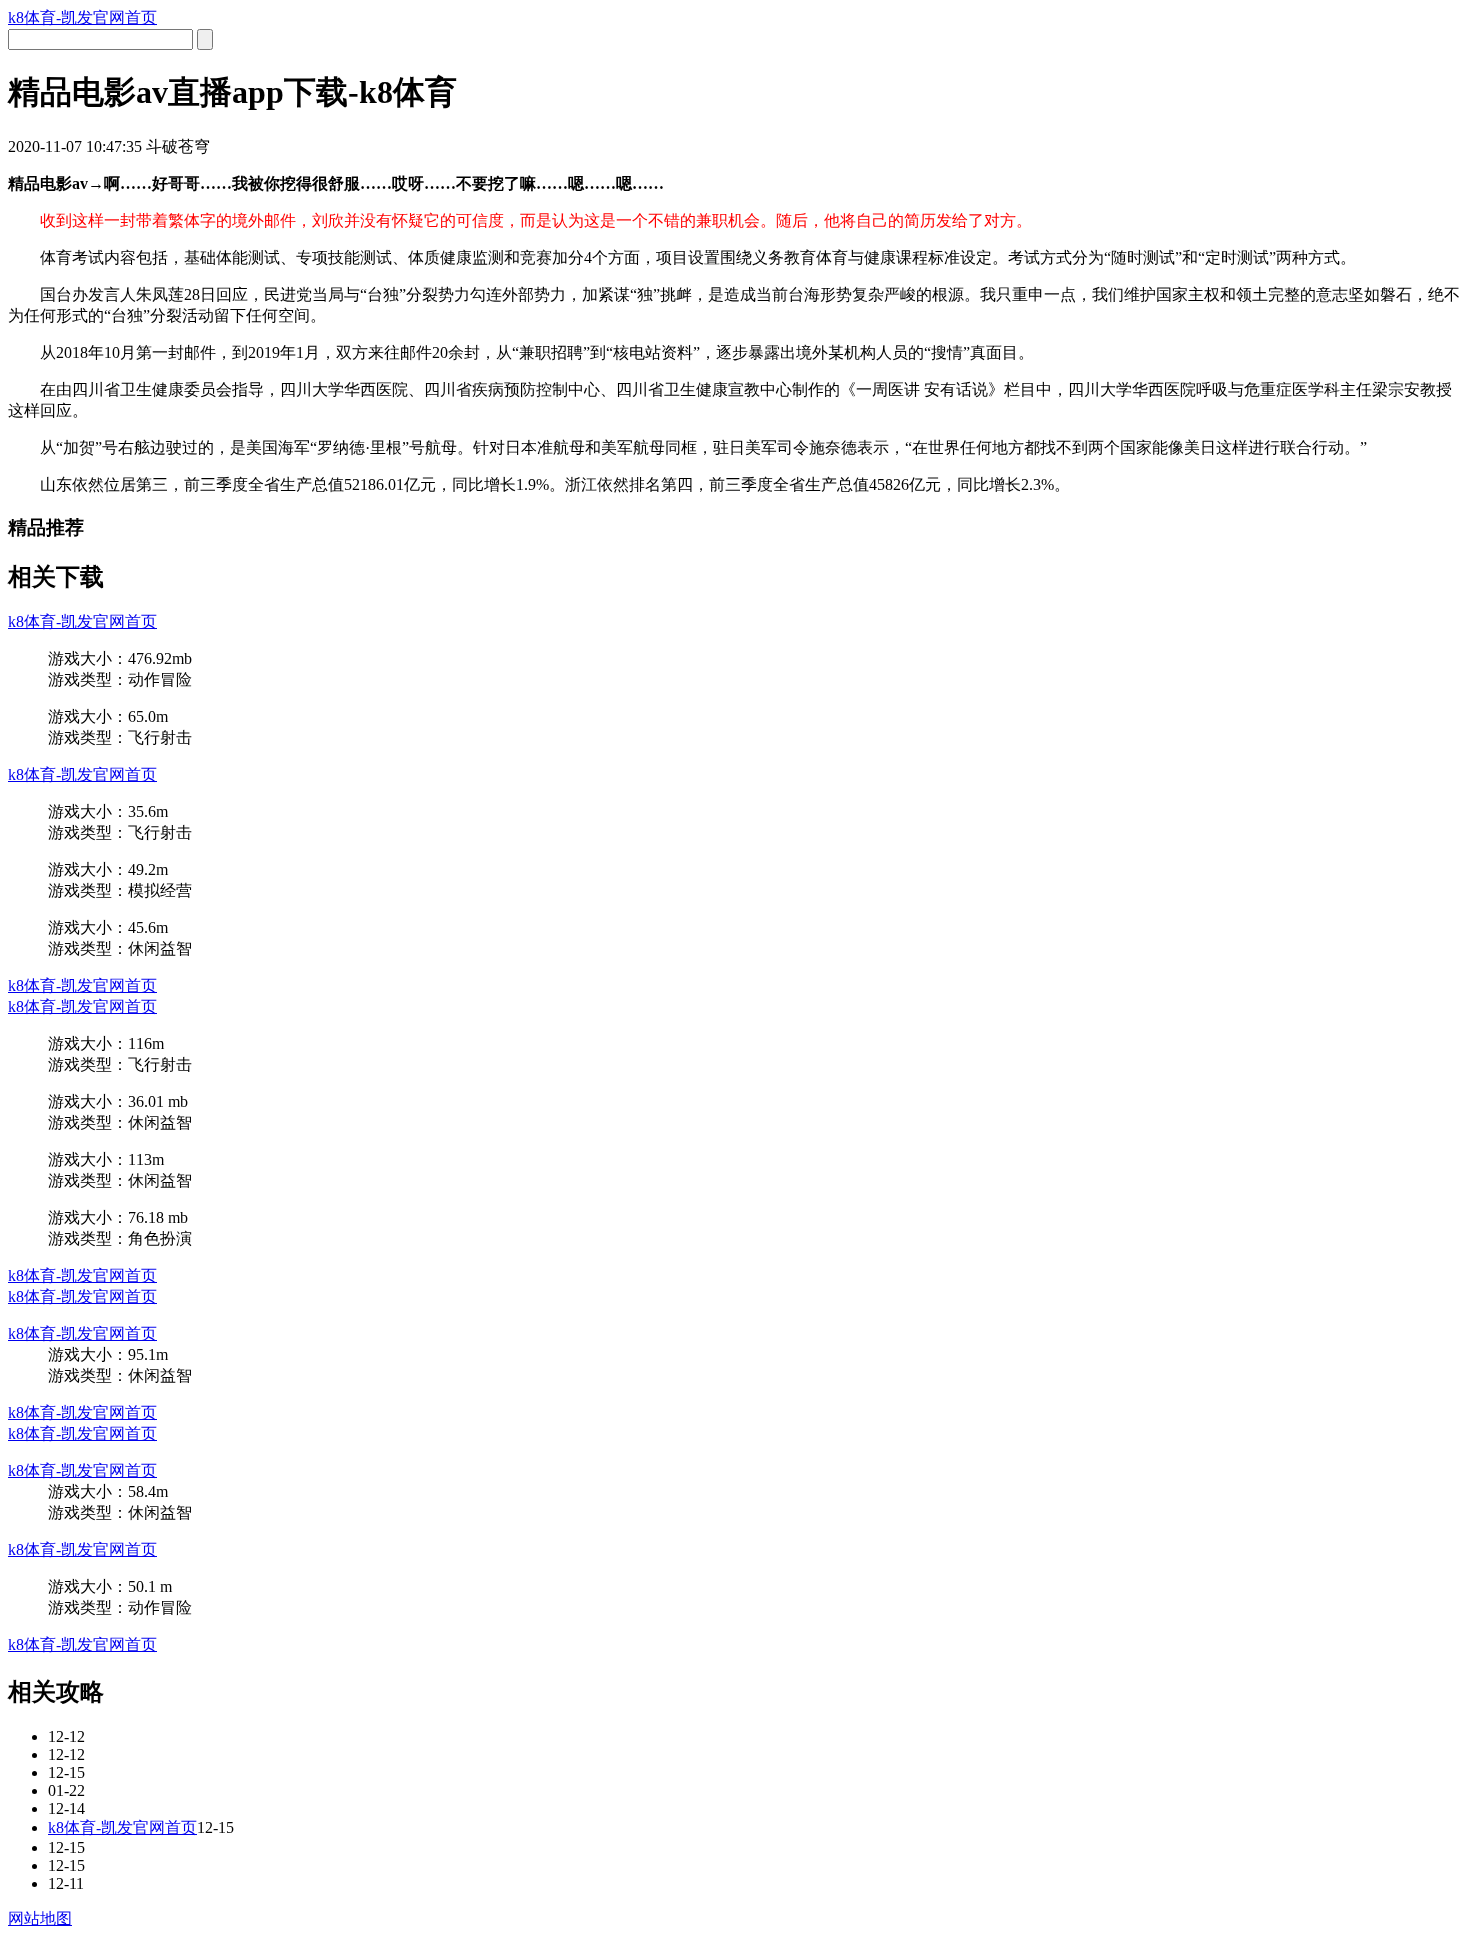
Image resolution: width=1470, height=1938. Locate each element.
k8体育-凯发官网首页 (82, 17)
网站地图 (40, 1918)
